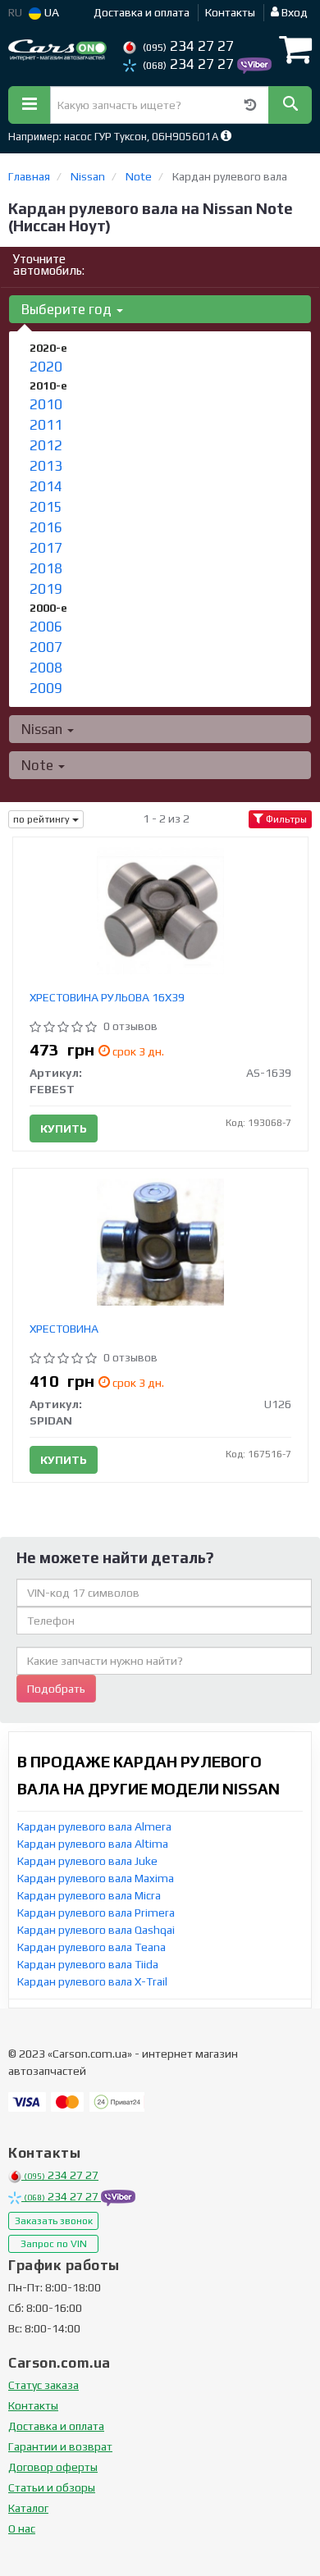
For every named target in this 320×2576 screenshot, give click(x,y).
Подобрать (56, 1689)
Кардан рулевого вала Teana (91, 1947)
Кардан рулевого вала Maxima (96, 1878)
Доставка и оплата (142, 12)
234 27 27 (188, 46)
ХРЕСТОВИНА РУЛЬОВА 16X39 (107, 997)
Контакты (230, 12)
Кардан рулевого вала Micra (89, 1895)
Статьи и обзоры (52, 2487)
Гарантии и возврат (60, 2446)
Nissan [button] (43, 729)
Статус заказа (43, 2385)
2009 (46, 688)
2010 (46, 404)
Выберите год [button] (68, 309)
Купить (64, 1128)
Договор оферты (53, 2467)
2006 (46, 627)
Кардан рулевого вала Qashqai (96, 1930)
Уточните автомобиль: (49, 264)
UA (50, 12)
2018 (46, 568)
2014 (46, 486)
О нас (22, 2528)
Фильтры (285, 819)
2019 (46, 589)
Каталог (28, 2508)
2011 (46, 425)
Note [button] (39, 765)
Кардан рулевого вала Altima (93, 1844)
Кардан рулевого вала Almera (94, 1826)
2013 (46, 466)
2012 (46, 445)
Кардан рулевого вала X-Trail (92, 1981)
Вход (293, 12)
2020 (46, 367)
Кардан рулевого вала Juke (87, 1861)
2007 (46, 647)
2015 (46, 507)
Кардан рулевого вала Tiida (88, 1964)
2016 (46, 527)
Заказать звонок (54, 2221)
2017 (46, 548)
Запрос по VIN (54, 2244)
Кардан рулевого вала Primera (96, 1913)
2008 (46, 668)
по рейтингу (43, 819)
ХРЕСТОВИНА (64, 1329)
